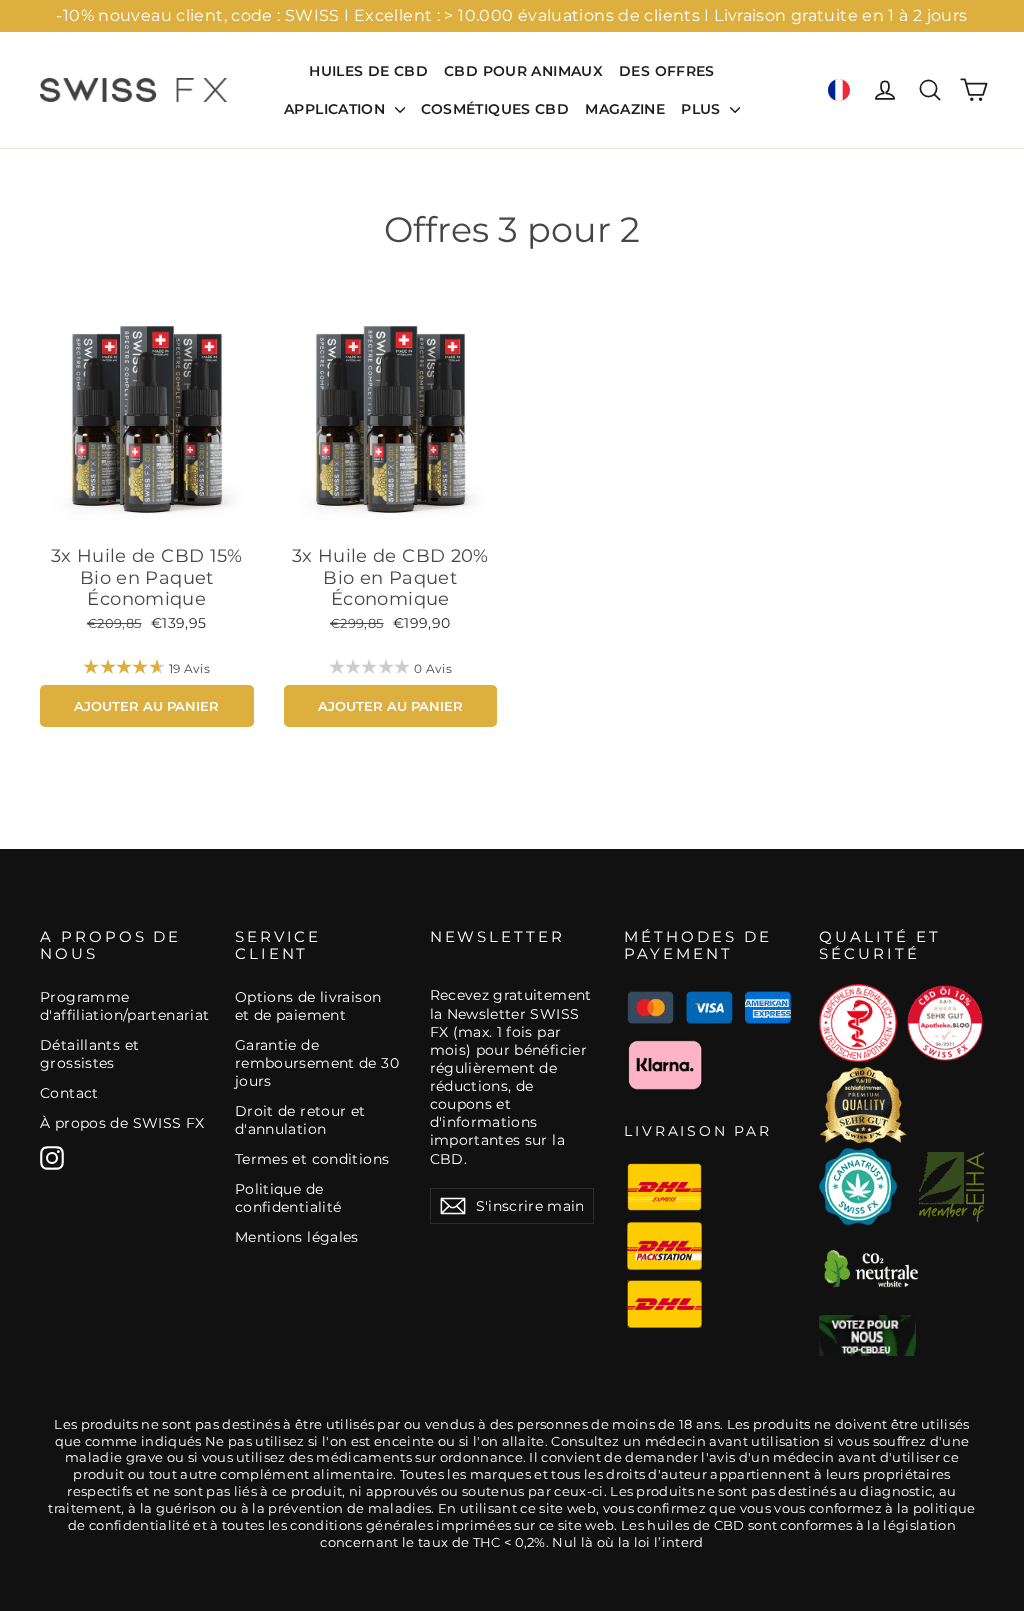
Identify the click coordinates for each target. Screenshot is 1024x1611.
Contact (69, 1093)
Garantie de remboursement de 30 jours (317, 1063)
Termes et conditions (312, 1159)
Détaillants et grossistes (89, 1054)
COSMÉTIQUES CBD (495, 109)
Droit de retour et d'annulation (300, 1120)
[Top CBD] (867, 1335)
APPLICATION (337, 109)
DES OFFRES (667, 71)
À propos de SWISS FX (122, 1123)
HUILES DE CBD (368, 71)
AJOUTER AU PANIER (146, 706)
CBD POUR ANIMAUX (523, 71)
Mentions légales (297, 1237)
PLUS (703, 109)
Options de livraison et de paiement (308, 1006)
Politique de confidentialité (288, 1198)
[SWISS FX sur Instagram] (52, 1158)
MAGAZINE (625, 109)
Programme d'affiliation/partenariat (122, 1006)
